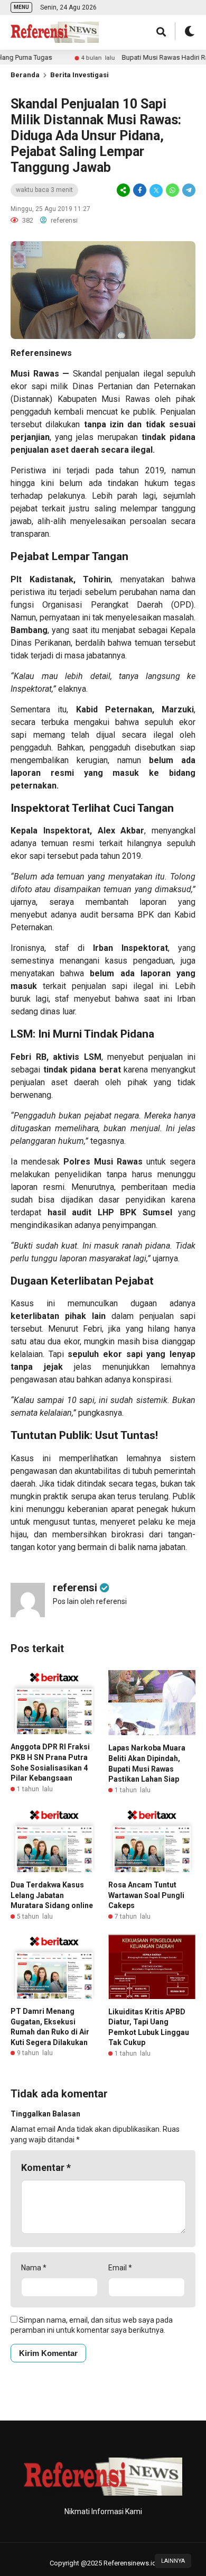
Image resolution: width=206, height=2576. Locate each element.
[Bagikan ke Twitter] (156, 190)
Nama (34, 2268)
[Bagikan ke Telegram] (188, 190)
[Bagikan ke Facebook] (140, 190)
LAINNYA (173, 2561)
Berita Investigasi (79, 75)
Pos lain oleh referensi (90, 1601)
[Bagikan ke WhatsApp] (172, 190)
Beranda (25, 75)
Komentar (46, 2167)
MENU (21, 7)
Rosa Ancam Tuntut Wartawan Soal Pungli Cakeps (146, 1895)
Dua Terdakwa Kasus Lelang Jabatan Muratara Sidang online (52, 1895)
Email (120, 2268)
